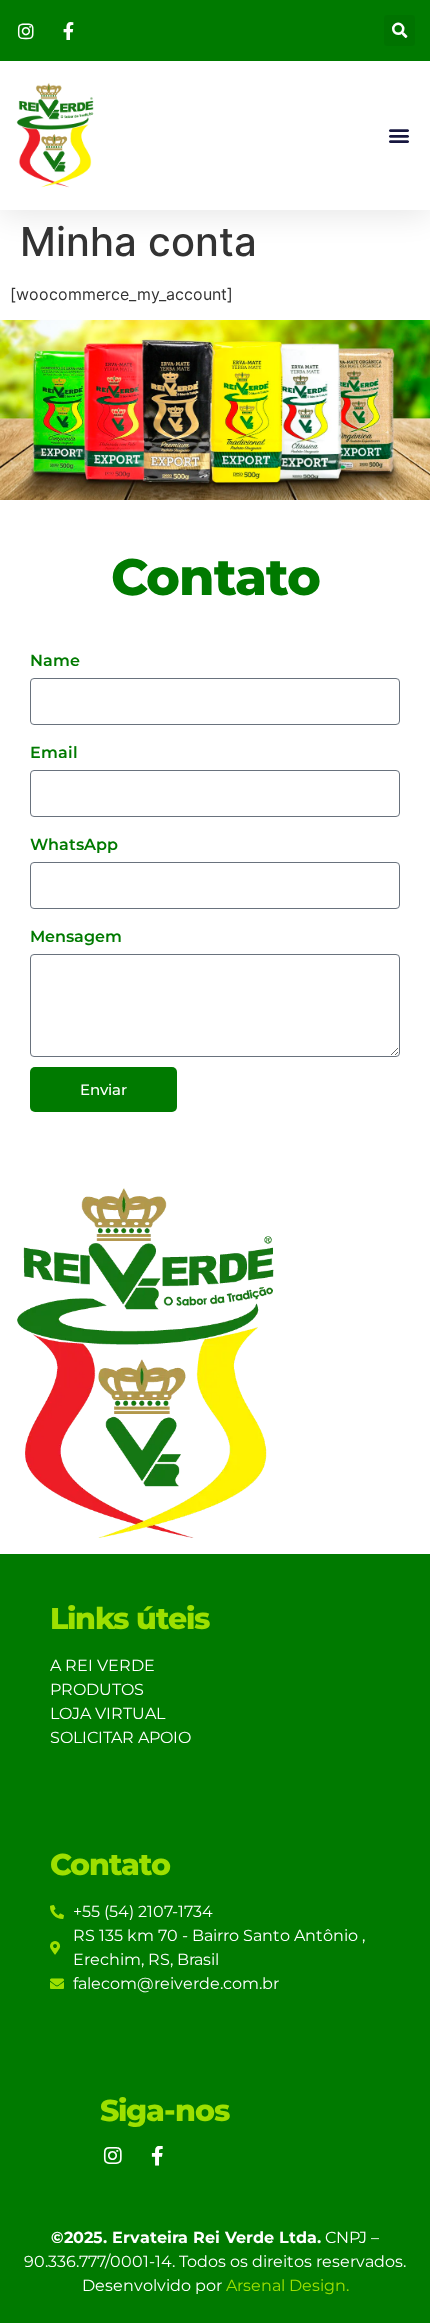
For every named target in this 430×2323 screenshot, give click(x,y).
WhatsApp (74, 844)
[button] (399, 30)
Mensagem (76, 936)
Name (55, 660)
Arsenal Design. (287, 2285)
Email (54, 752)
